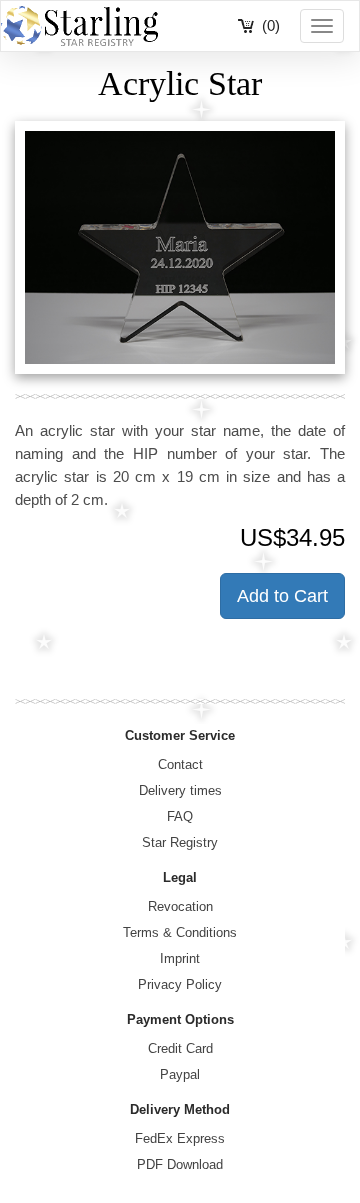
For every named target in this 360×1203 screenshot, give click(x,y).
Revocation (180, 906)
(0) (271, 25)
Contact (180, 764)
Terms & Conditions (180, 932)
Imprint (180, 958)
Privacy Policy (180, 984)
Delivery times (180, 790)
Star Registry (180, 842)
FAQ (180, 816)
